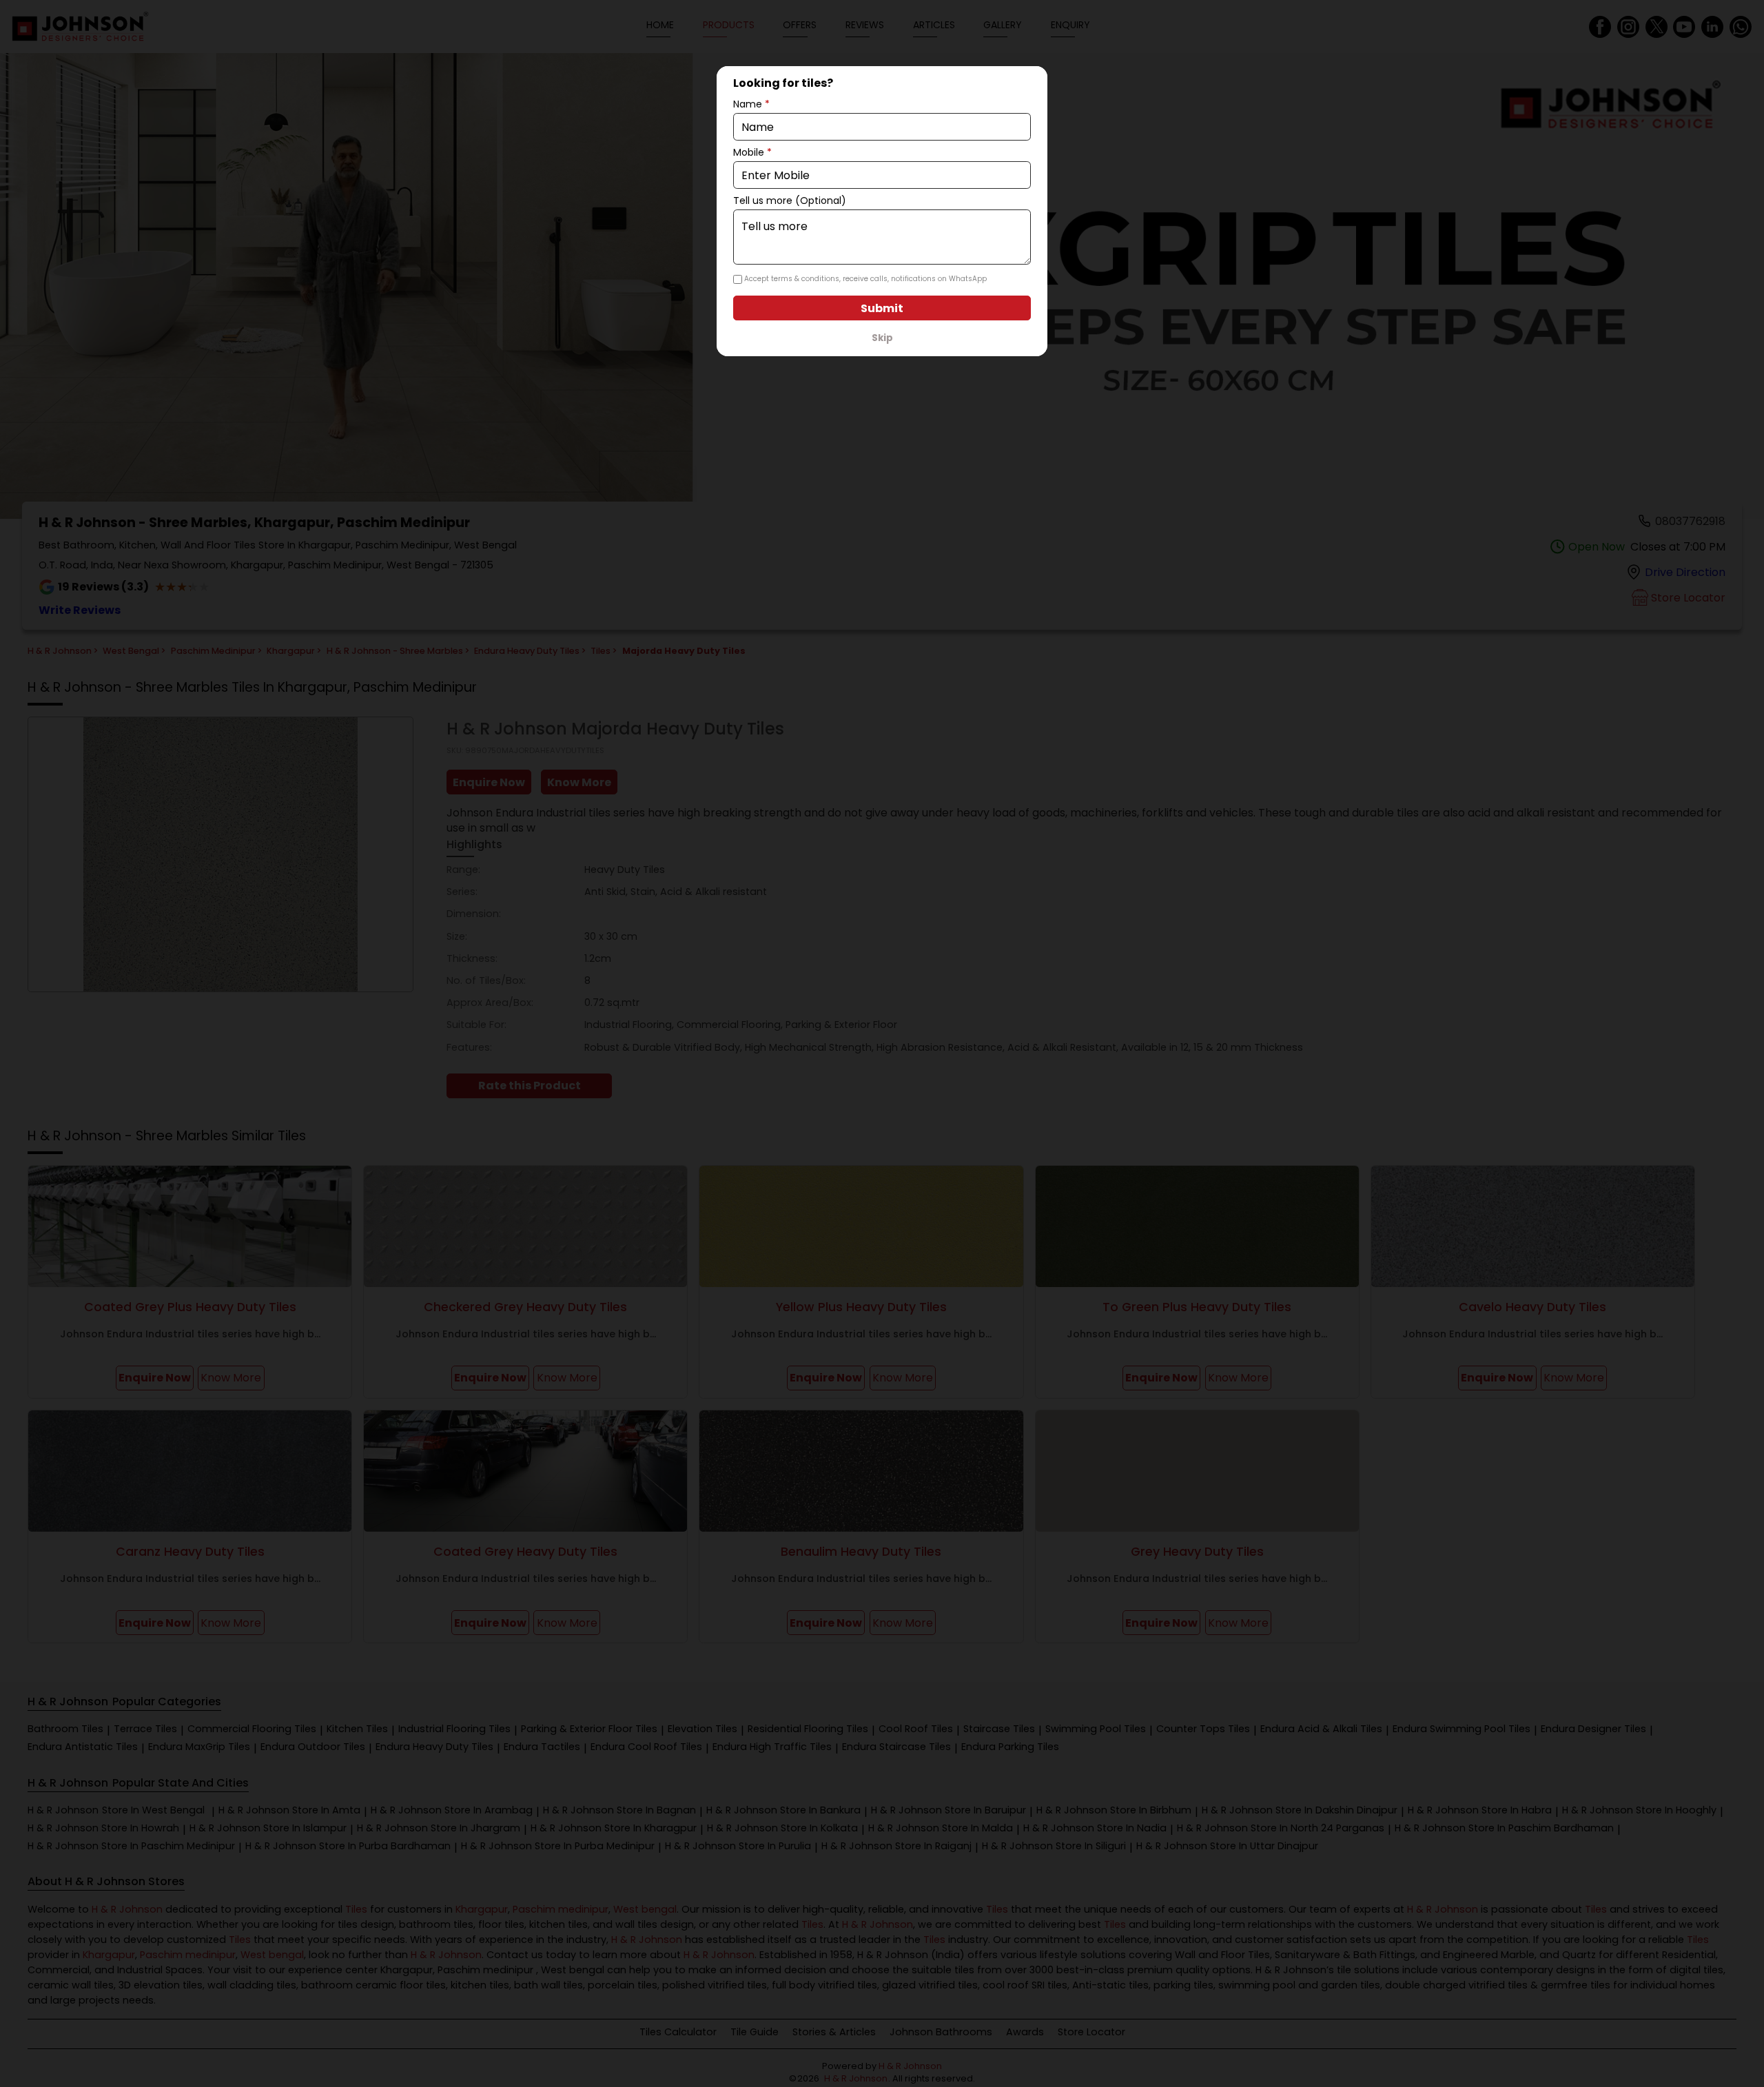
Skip (882, 338)
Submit (882, 308)
